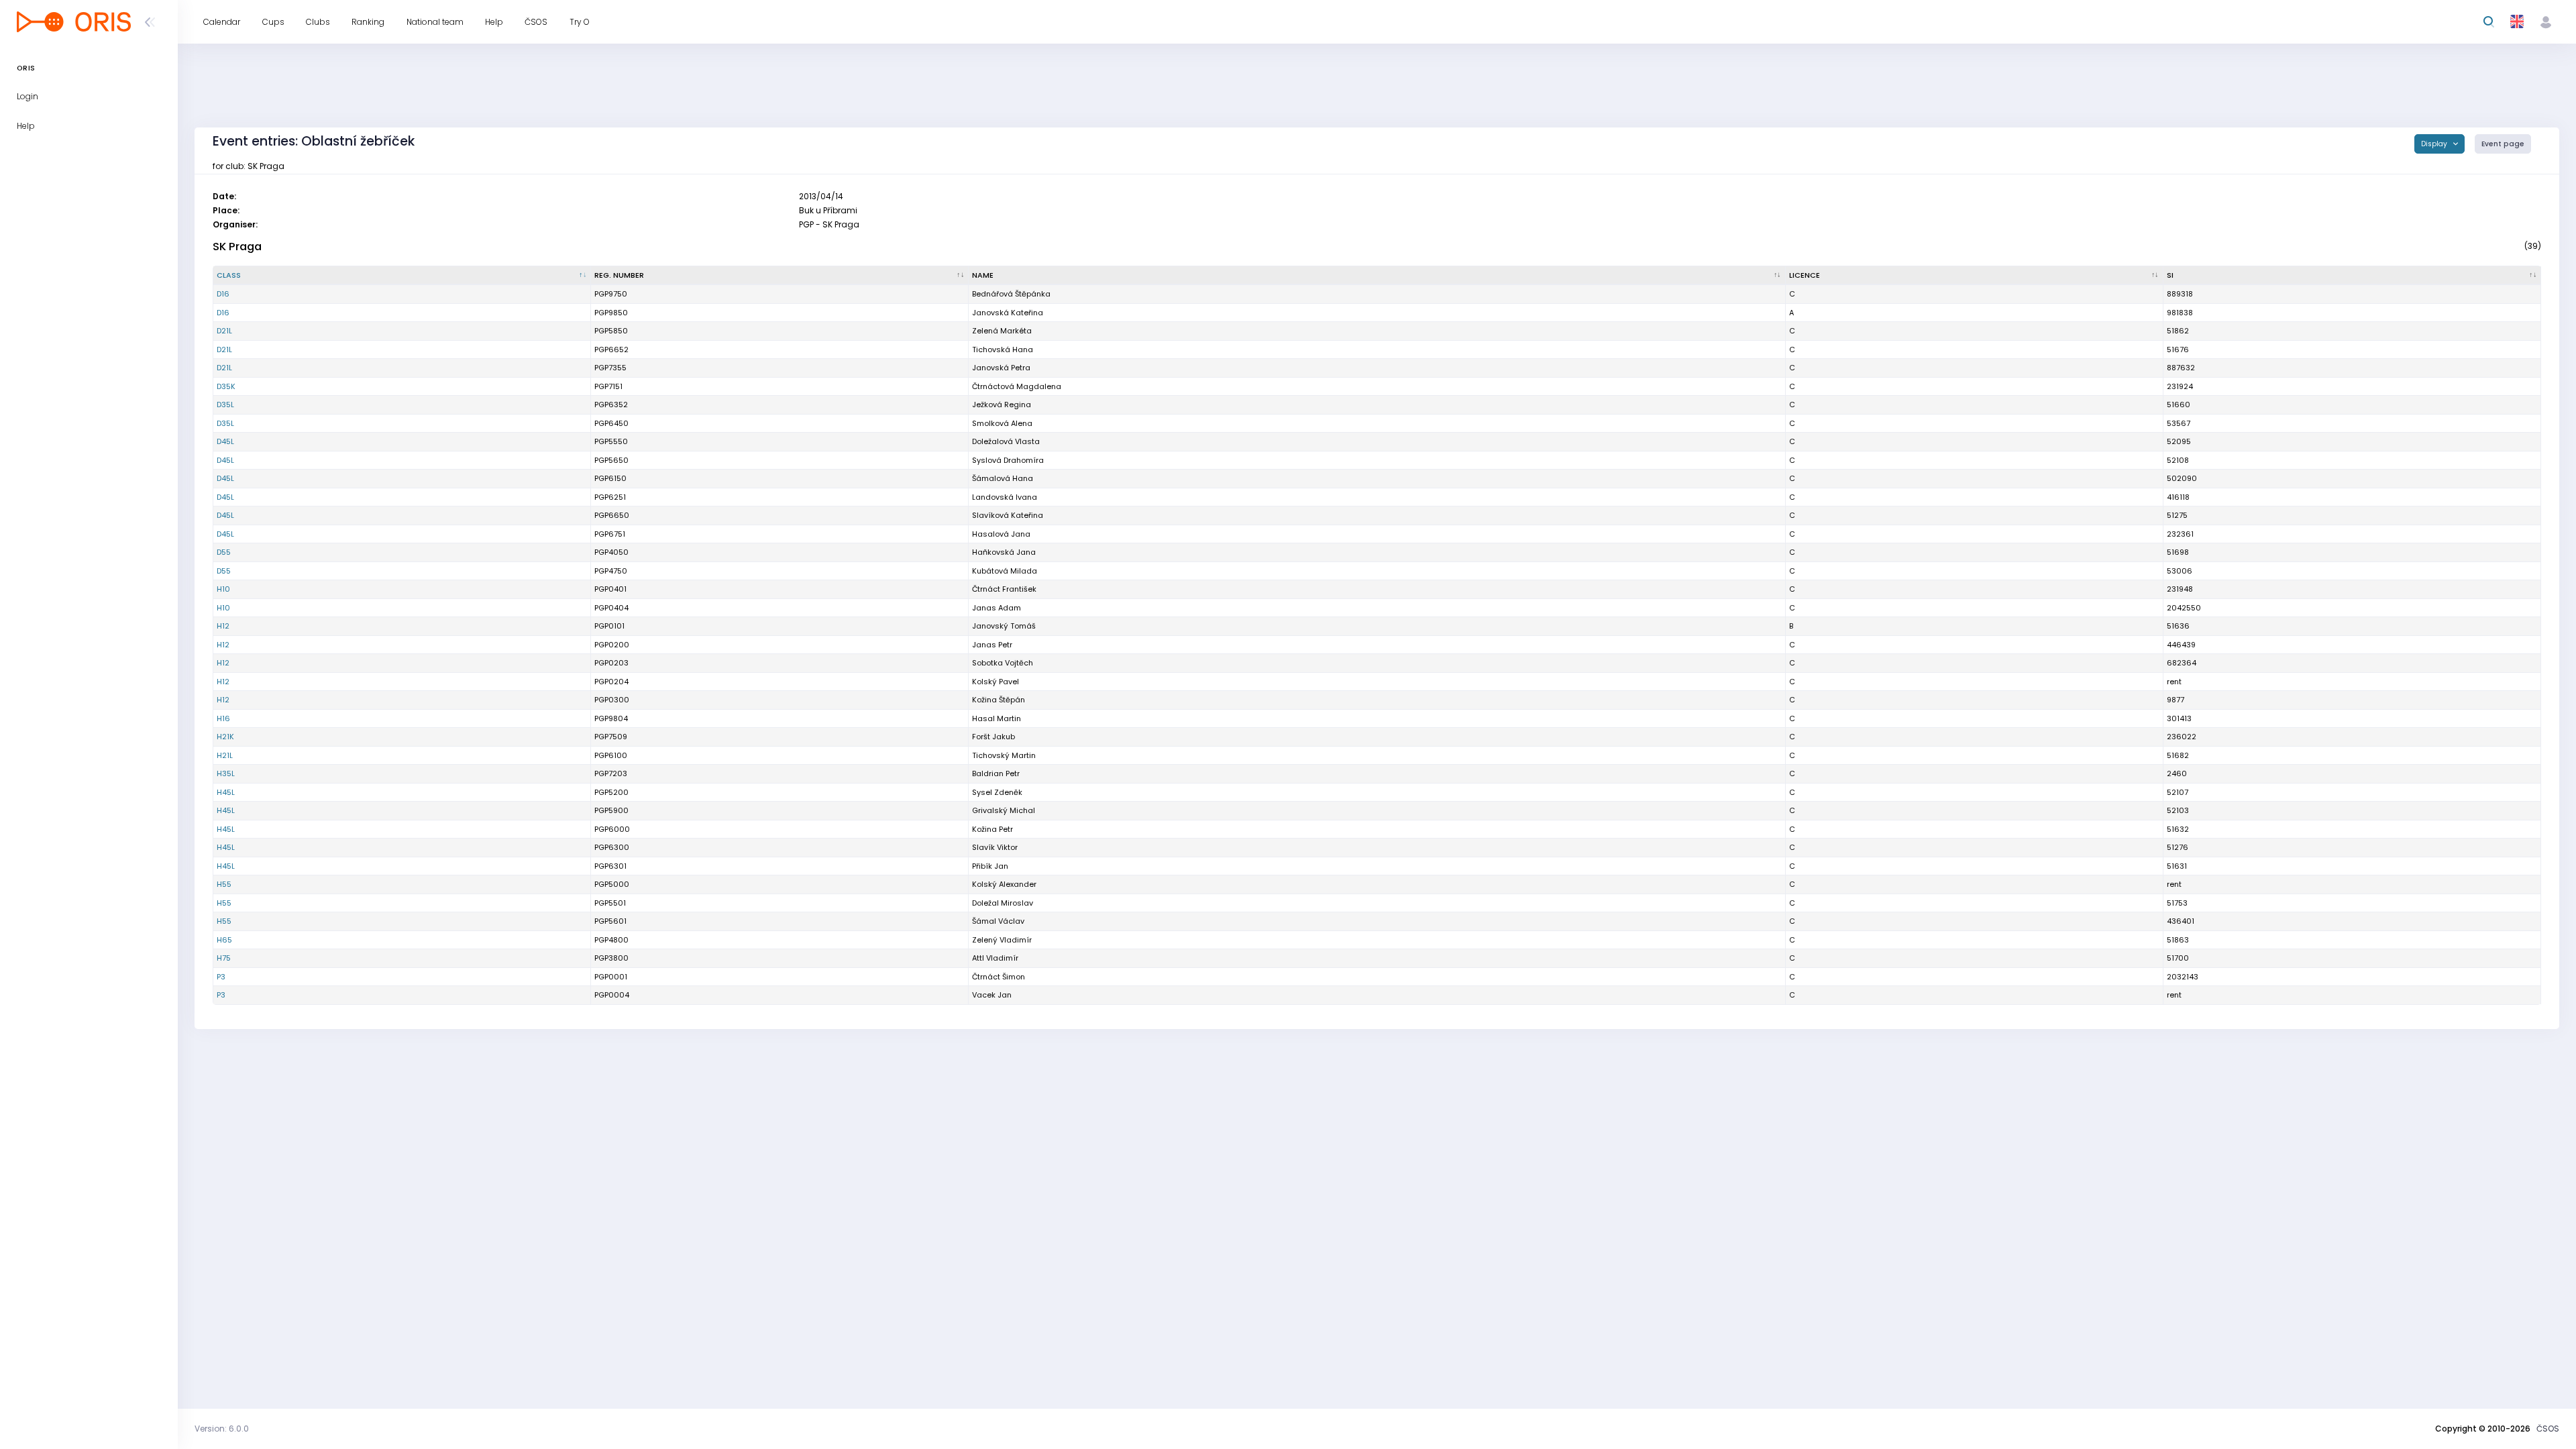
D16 (223, 294)
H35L (226, 773)
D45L (225, 441)
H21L (225, 755)
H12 (223, 626)
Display (2435, 144)
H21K (225, 737)
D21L (224, 331)
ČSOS (2548, 1429)
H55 (224, 884)
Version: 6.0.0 (222, 1429)
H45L (226, 792)
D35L (225, 405)
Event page (2503, 144)
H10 (223, 589)
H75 (224, 958)
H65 (224, 940)
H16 (223, 718)
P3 (221, 977)
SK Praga (237, 247)
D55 (224, 552)
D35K (226, 386)
